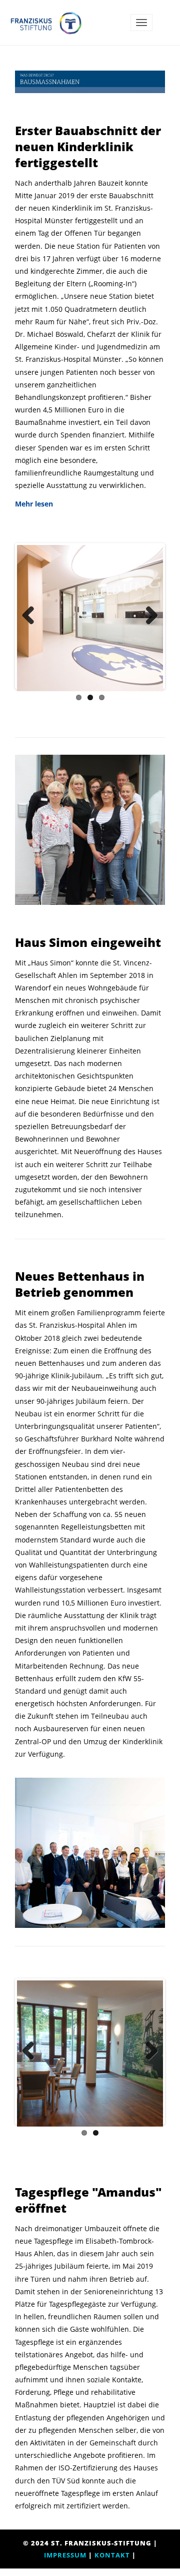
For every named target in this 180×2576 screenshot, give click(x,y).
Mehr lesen (34, 504)
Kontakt (112, 2555)
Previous (32, 616)
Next (148, 616)
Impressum (65, 2555)
